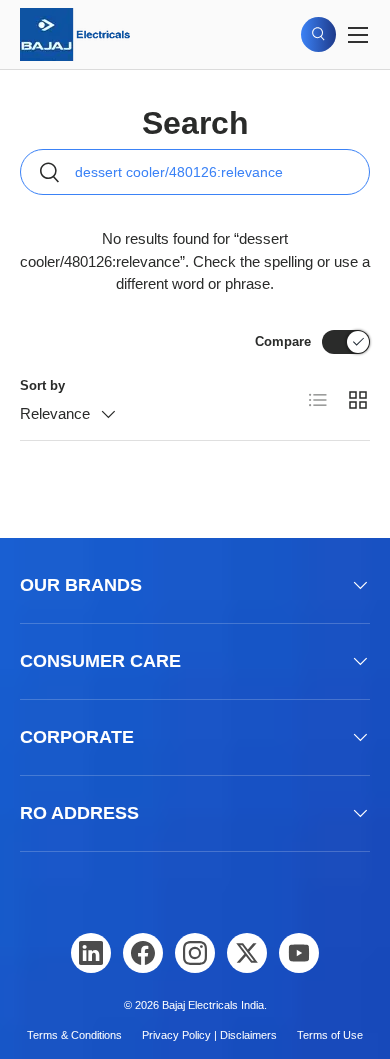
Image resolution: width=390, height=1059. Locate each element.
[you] (299, 953)
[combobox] (195, 172)
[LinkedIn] (91, 953)
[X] (247, 953)
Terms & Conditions (74, 1035)
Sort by (42, 385)
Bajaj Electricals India (213, 1005)
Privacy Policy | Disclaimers (209, 1035)
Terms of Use (330, 1035)
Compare (283, 341)
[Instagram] (195, 953)
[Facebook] (143, 953)
